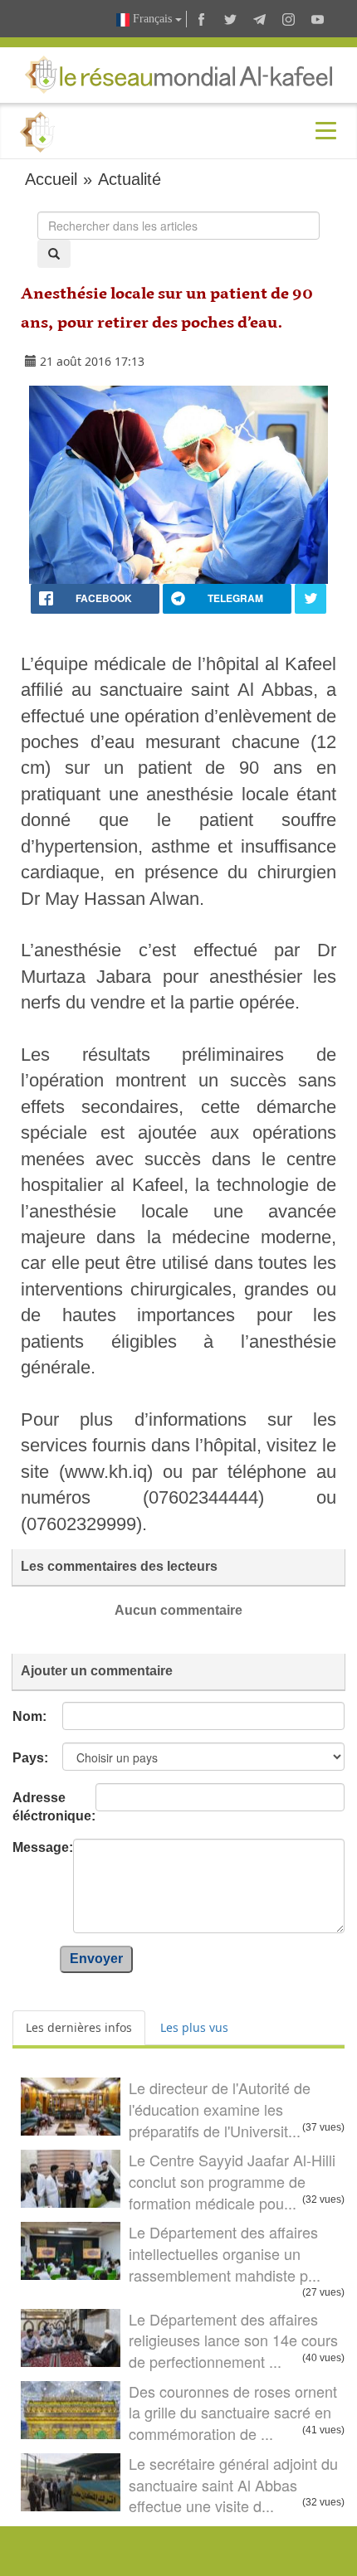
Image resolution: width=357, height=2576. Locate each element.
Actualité (130, 179)
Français (152, 19)
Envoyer (96, 1959)
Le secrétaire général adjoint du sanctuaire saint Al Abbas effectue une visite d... (233, 2484)
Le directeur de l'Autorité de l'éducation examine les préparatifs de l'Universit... (220, 2109)
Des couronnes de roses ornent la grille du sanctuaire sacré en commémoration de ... (233, 2412)
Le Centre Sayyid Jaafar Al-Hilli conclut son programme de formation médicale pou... (232, 2181)
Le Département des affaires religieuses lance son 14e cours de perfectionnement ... (233, 2340)
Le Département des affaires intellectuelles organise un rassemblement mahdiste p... (225, 2253)
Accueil (51, 179)
